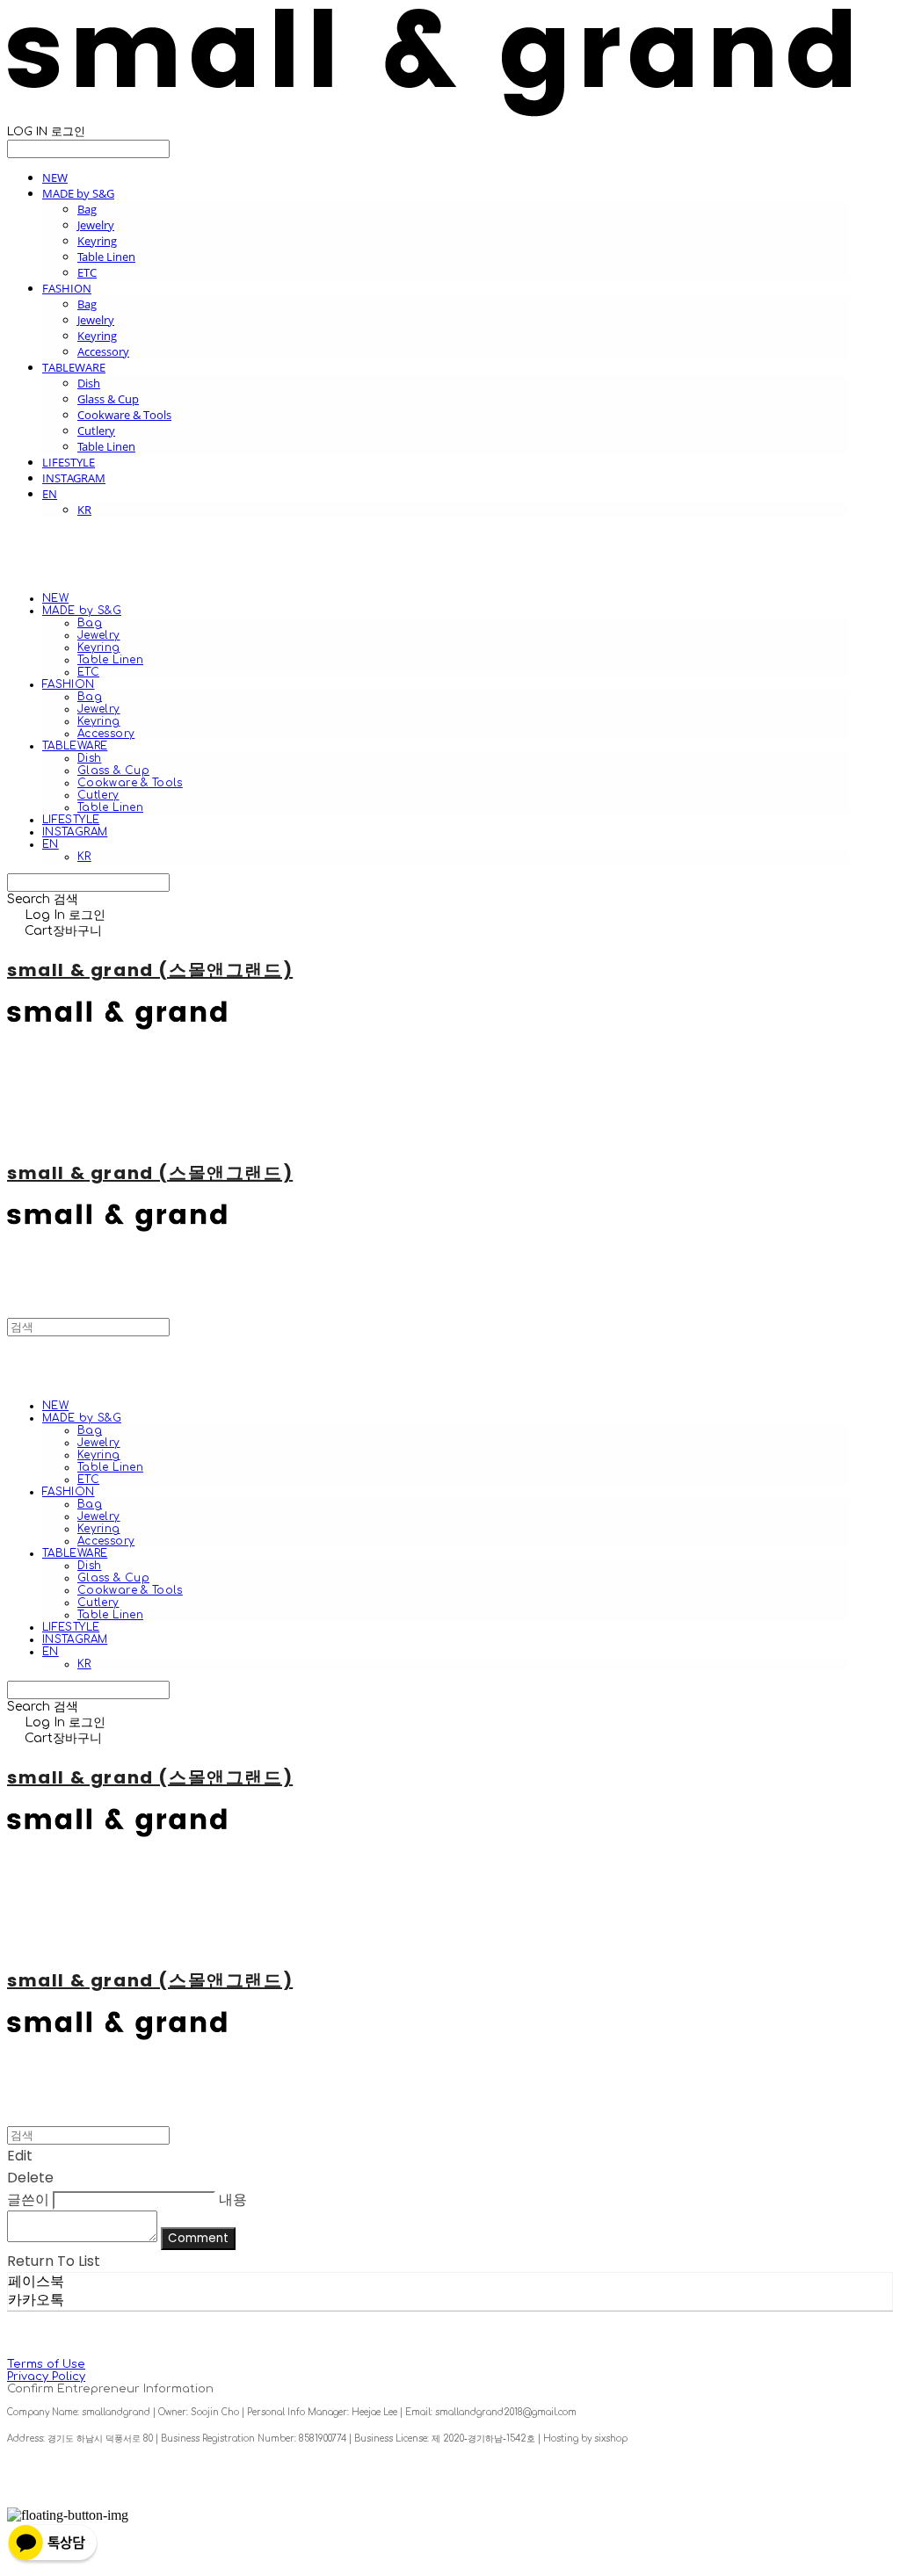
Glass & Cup (108, 399)
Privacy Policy (46, 2377)
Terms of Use (46, 2364)
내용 (233, 2200)
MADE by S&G (78, 193)
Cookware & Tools (124, 415)
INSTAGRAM (74, 478)
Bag (87, 209)
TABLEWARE (74, 367)
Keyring (97, 241)
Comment (198, 2238)
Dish (89, 383)
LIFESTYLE (69, 462)
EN (50, 494)
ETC (87, 272)
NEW (55, 177)
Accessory (103, 351)
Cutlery (96, 431)
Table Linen (106, 257)
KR (84, 510)
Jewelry (96, 225)
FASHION (67, 288)
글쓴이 (28, 2200)
